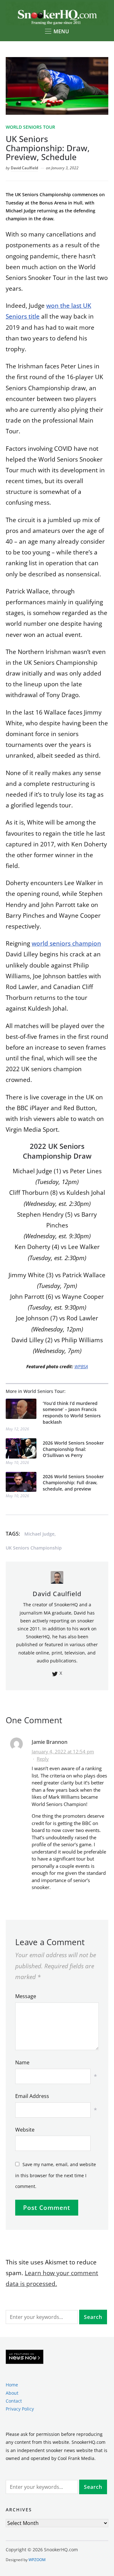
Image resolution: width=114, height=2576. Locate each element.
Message (26, 1996)
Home (12, 2385)
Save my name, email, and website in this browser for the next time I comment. (56, 2175)
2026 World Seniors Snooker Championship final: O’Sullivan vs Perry (73, 1449)
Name (22, 2062)
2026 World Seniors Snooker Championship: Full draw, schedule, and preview (73, 1483)
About (12, 2393)
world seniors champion (66, 943)
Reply (43, 1759)
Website (25, 2130)
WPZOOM (37, 2560)
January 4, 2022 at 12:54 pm (63, 1751)
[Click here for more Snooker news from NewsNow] (25, 2357)
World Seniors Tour (30, 127)
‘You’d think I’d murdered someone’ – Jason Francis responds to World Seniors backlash (72, 1413)
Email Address (32, 2096)
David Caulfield (24, 168)
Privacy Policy (20, 2409)
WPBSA (81, 1366)
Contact (14, 2401)
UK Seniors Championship (34, 1548)
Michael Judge (39, 1534)
